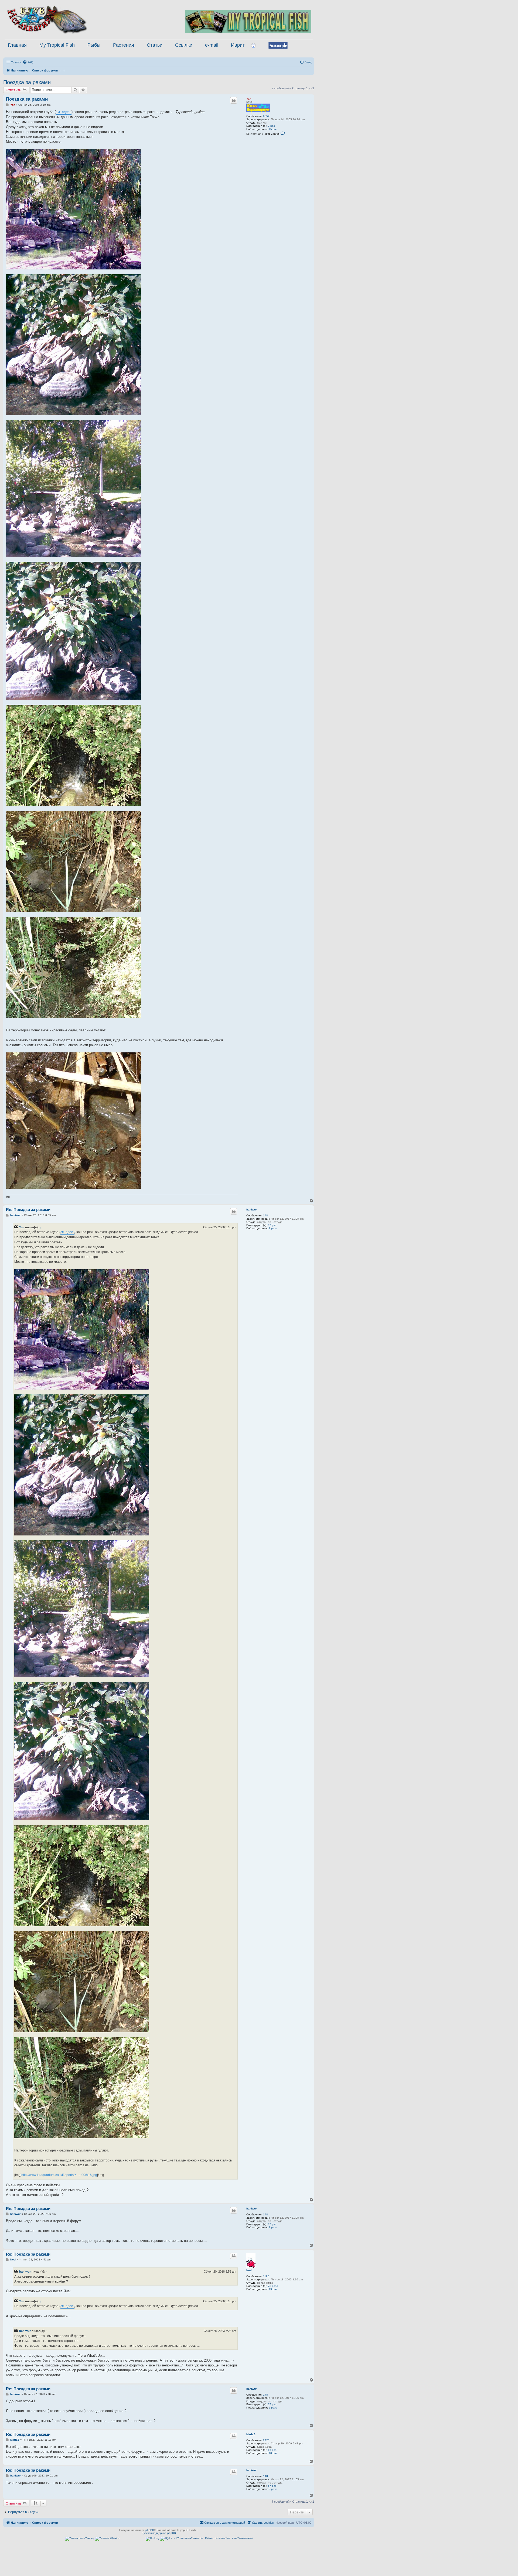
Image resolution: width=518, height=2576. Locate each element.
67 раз (272, 1225)
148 (265, 1215)
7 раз (271, 126)
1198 (266, 2276)
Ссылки (184, 45)
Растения (124, 45)
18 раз (273, 2453)
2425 (266, 2440)
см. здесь (64, 112)
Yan (249, 99)
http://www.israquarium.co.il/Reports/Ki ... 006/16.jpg (59, 2175)
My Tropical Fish (57, 45)
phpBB (150, 2530)
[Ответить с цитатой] (234, 100)
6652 (266, 116)
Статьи (155, 45)
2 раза (273, 1228)
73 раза (273, 2286)
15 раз (273, 129)
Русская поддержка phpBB (159, 2533)
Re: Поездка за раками (28, 1210)
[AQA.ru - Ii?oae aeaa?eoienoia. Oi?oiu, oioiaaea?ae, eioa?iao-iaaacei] (206, 2539)
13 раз (273, 2289)
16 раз (272, 2450)
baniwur (252, 1210)
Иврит (238, 45)
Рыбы (94, 45)
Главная (17, 45)
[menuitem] (28, 62)
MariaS (251, 2434)
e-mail (212, 45)
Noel (249, 2270)
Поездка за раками (27, 82)
